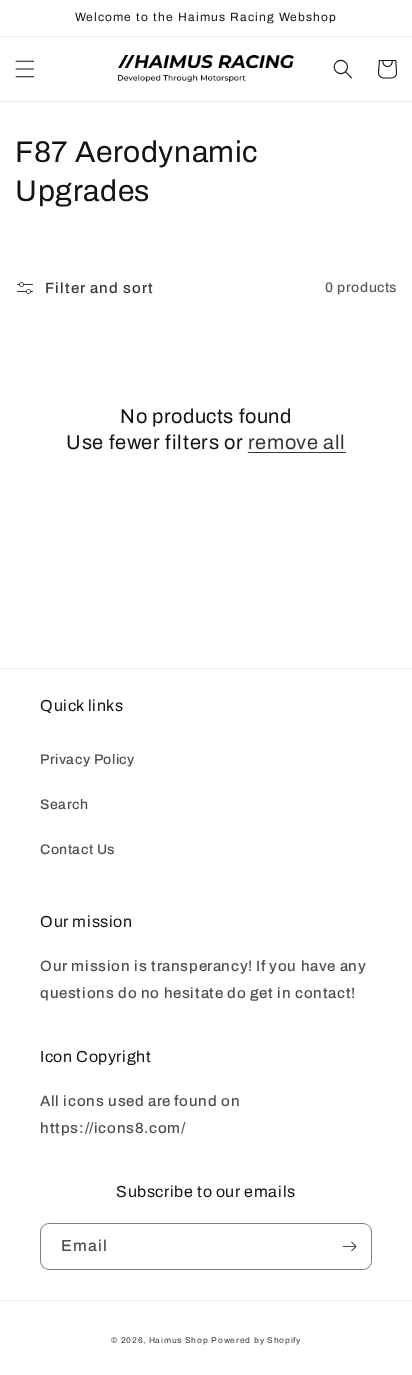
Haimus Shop (179, 1340)
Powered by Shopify (256, 1340)
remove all (297, 442)
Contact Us (77, 849)
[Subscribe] (349, 1246)
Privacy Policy (87, 759)
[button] (25, 69)
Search (64, 804)
